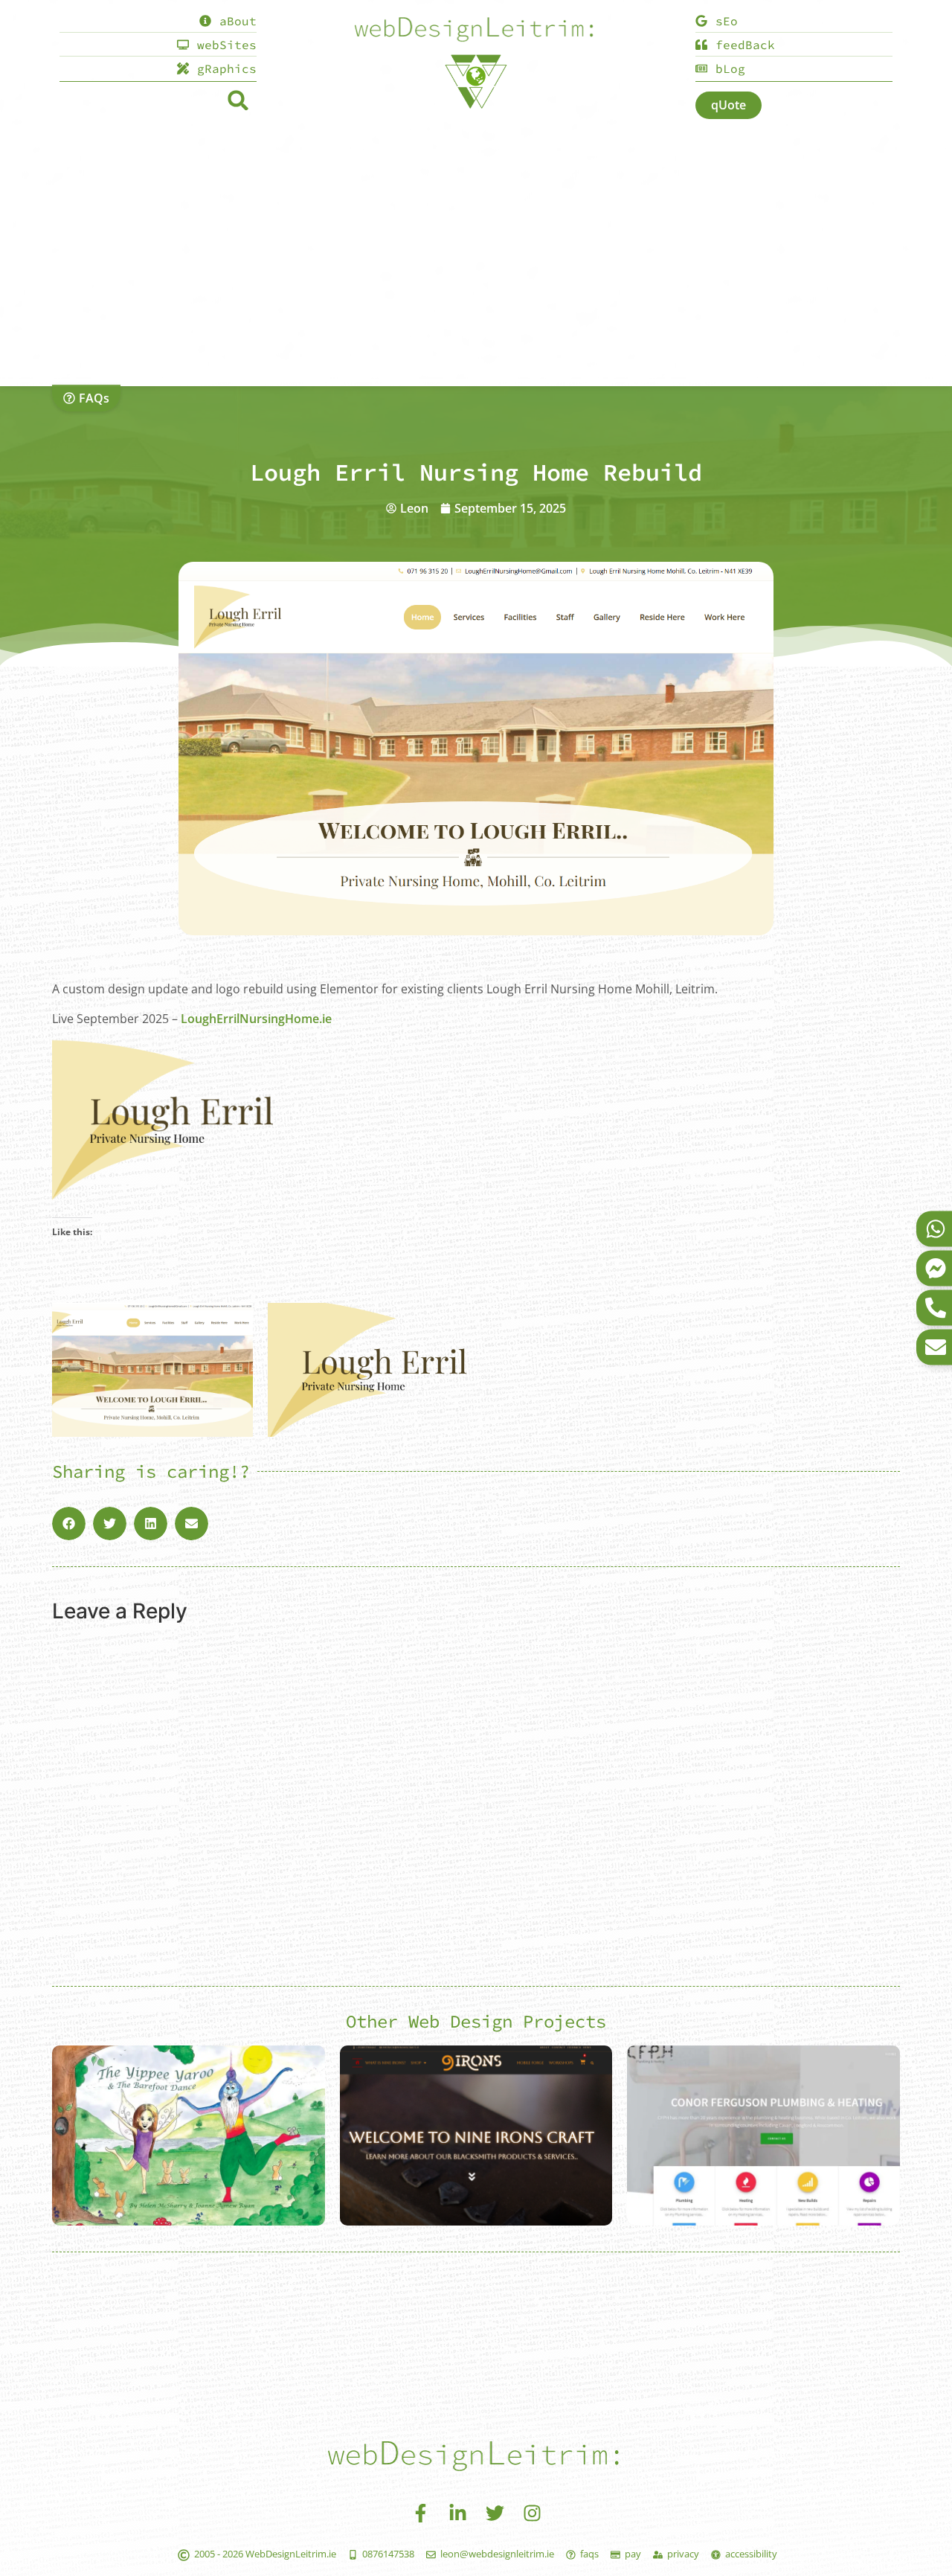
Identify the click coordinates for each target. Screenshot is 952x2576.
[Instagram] (532, 2513)
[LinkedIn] (457, 2513)
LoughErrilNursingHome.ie (256, 1019)
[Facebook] (420, 2513)
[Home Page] (476, 31)
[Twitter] (495, 2513)
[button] (238, 100)
